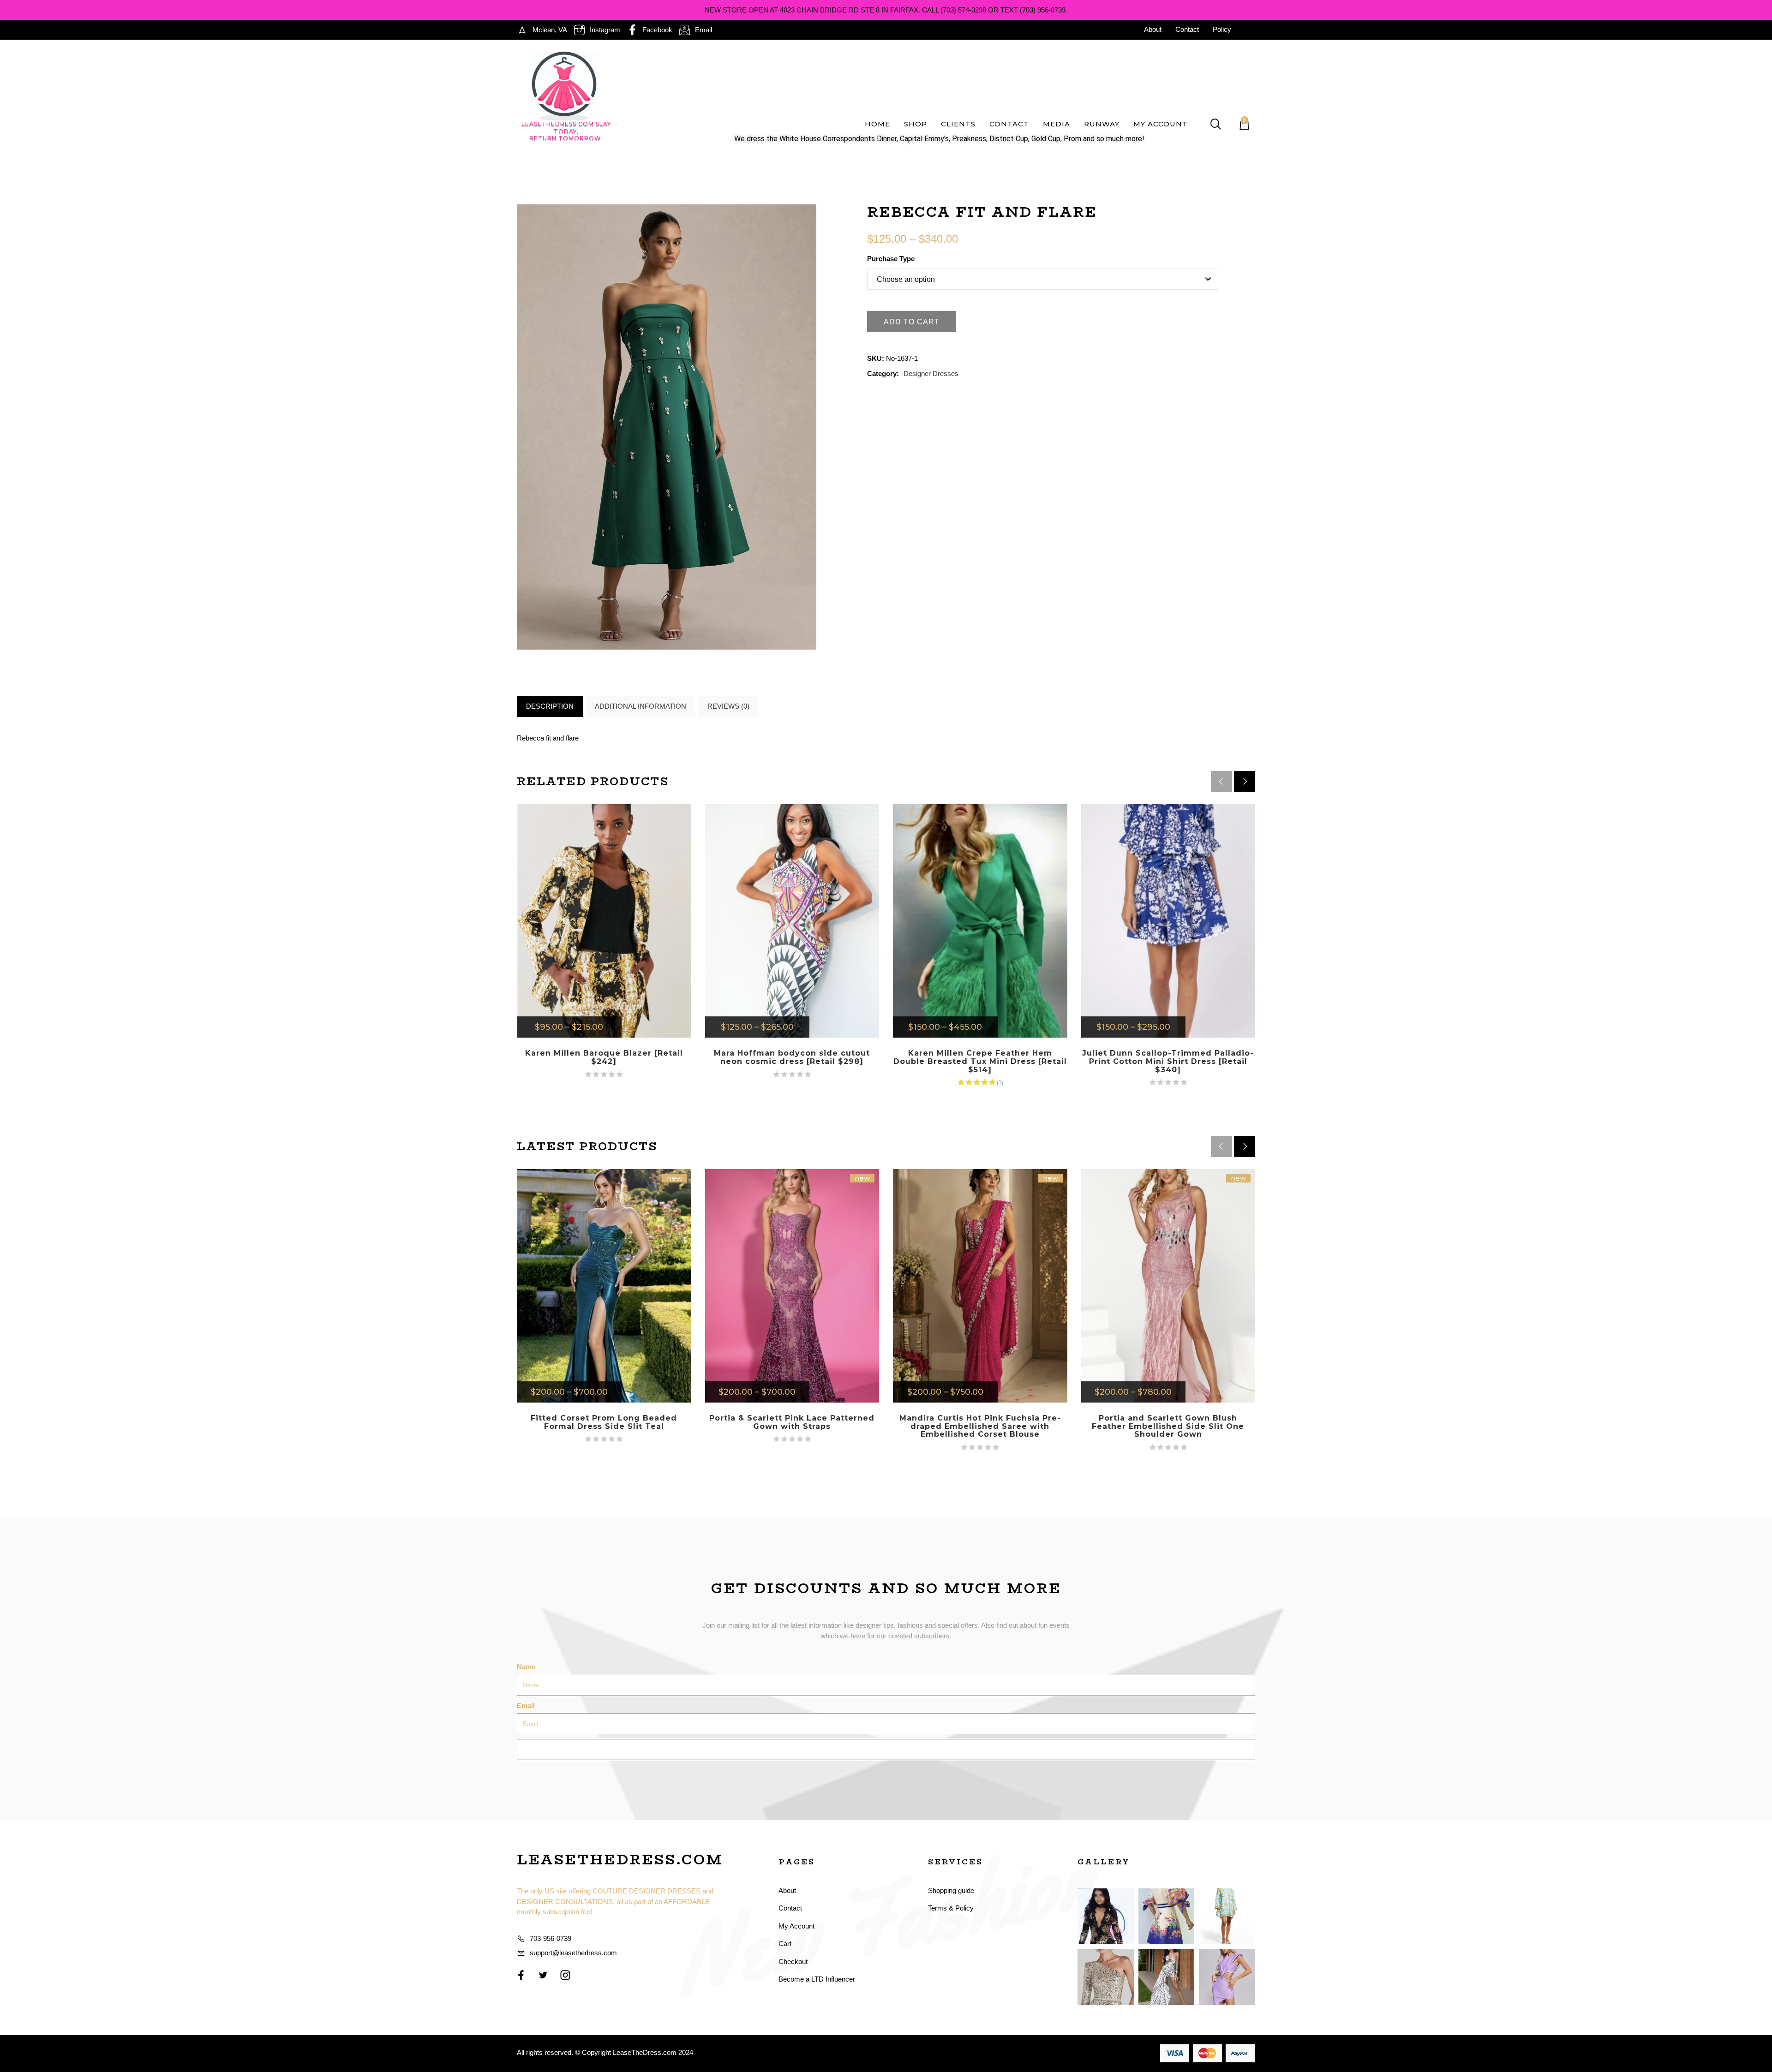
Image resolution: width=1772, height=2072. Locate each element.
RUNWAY (1102, 124)
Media (1057, 124)
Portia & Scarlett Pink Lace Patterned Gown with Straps (792, 1422)
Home (877, 124)
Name (526, 1667)
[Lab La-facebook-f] (521, 1975)
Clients (958, 124)
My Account (1161, 124)
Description (550, 706)
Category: (883, 373)
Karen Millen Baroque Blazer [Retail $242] (604, 1057)
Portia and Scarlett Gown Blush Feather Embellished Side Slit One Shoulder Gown (1168, 1426)
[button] (1245, 782)
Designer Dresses (931, 373)
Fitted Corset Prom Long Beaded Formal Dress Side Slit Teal (604, 1422)
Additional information (641, 706)
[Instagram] (565, 1975)
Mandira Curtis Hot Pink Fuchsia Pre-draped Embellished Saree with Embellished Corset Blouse (980, 1426)
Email (526, 1705)
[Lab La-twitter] (543, 1975)
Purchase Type (891, 259)
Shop (916, 124)
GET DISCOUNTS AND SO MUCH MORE (886, 1588)
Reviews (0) (728, 706)
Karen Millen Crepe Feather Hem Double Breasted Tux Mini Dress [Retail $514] (980, 1061)
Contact (1009, 124)
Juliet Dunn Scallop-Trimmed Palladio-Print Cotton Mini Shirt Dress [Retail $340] (1168, 1061)
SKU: (876, 358)
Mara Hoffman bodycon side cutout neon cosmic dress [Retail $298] (792, 1057)
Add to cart (912, 322)
